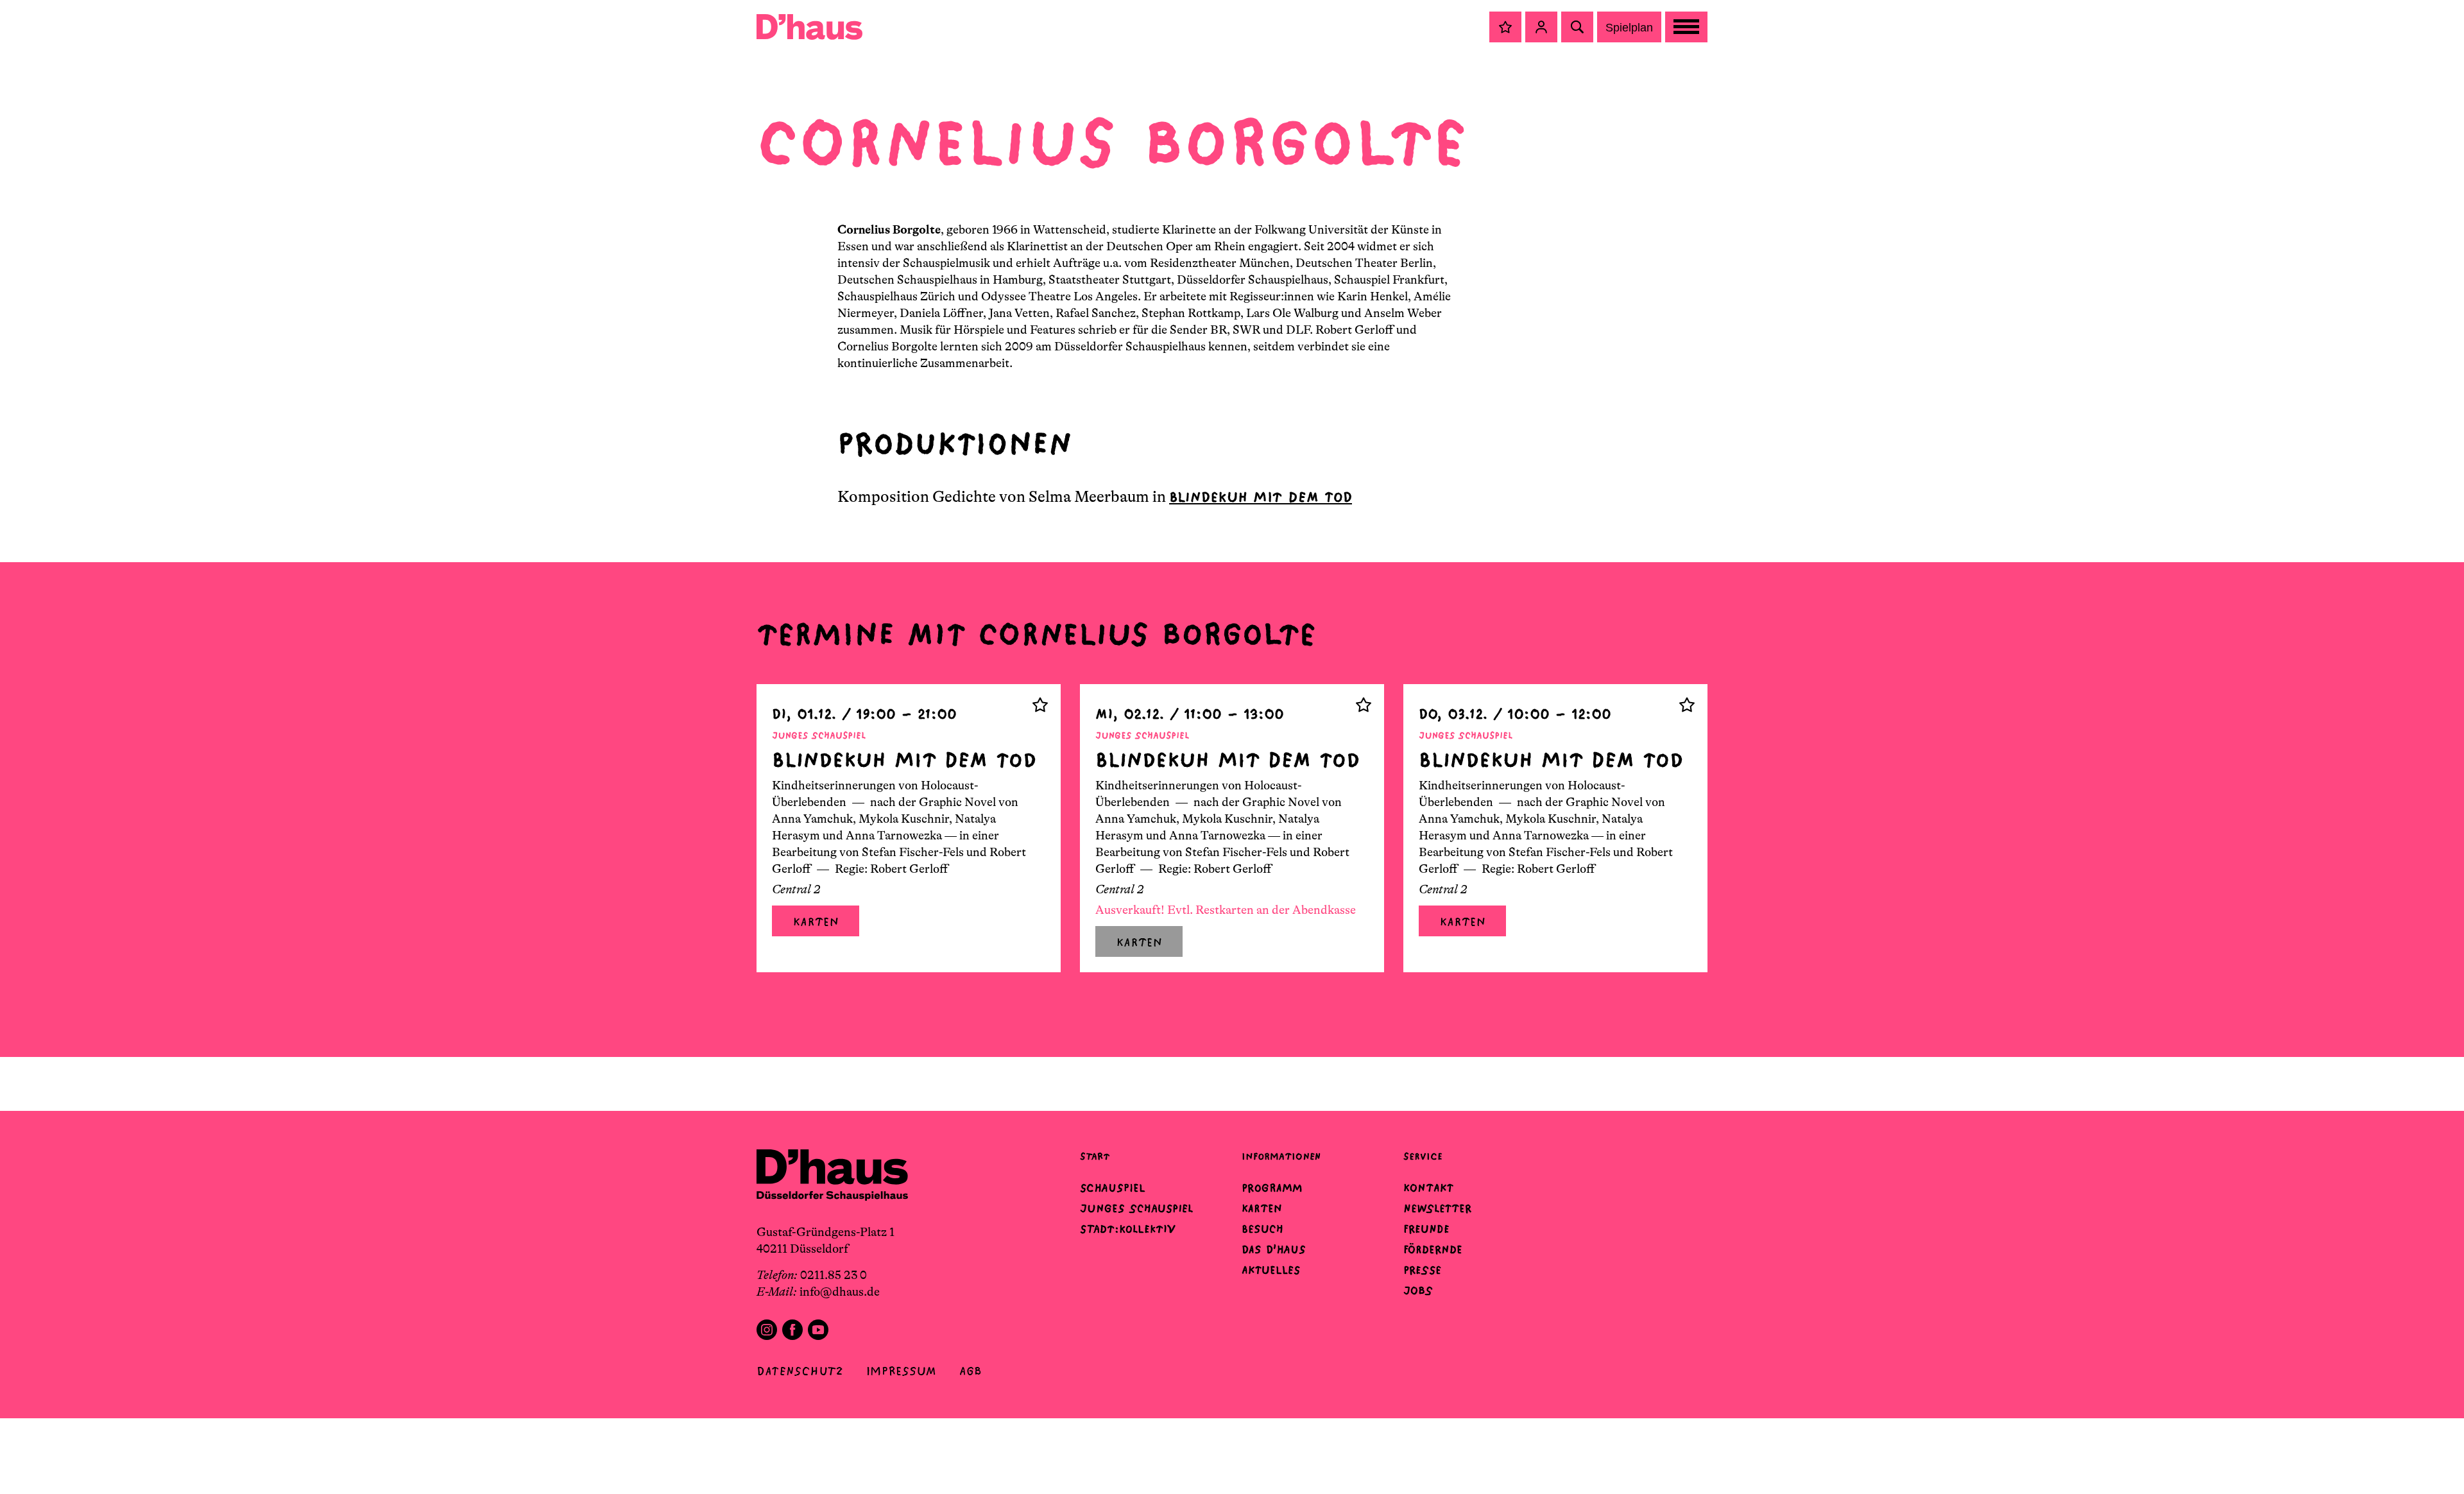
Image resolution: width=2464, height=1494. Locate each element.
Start (1095, 1156)
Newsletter (1437, 1208)
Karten (816, 922)
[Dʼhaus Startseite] (809, 27)
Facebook (792, 1330)
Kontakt (1428, 1188)
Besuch (1262, 1229)
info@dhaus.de (840, 1292)
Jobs (1418, 1291)
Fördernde (1433, 1249)
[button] (1505, 27)
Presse (1422, 1270)
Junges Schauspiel (1136, 1208)
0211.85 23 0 (834, 1275)
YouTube (818, 1330)
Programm (1272, 1188)
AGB (971, 1371)
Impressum (901, 1371)
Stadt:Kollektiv (1128, 1229)
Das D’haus (1274, 1249)
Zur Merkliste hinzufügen (1040, 705)
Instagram (767, 1330)
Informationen (1281, 1156)
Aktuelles (1271, 1270)
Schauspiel (1113, 1188)
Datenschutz (800, 1371)
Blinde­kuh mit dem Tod (1261, 497)
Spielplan (1629, 28)
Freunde (1426, 1229)
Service (1423, 1156)
